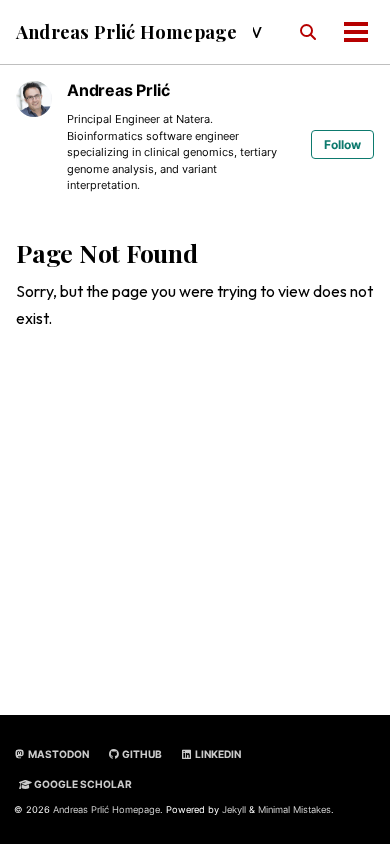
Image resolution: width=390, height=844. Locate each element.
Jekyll (234, 809)
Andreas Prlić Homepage (126, 31)
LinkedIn (217, 754)
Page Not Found (107, 252)
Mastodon (57, 754)
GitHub (141, 754)
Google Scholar (82, 784)
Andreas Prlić (118, 90)
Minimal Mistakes (294, 809)
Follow (342, 144)
